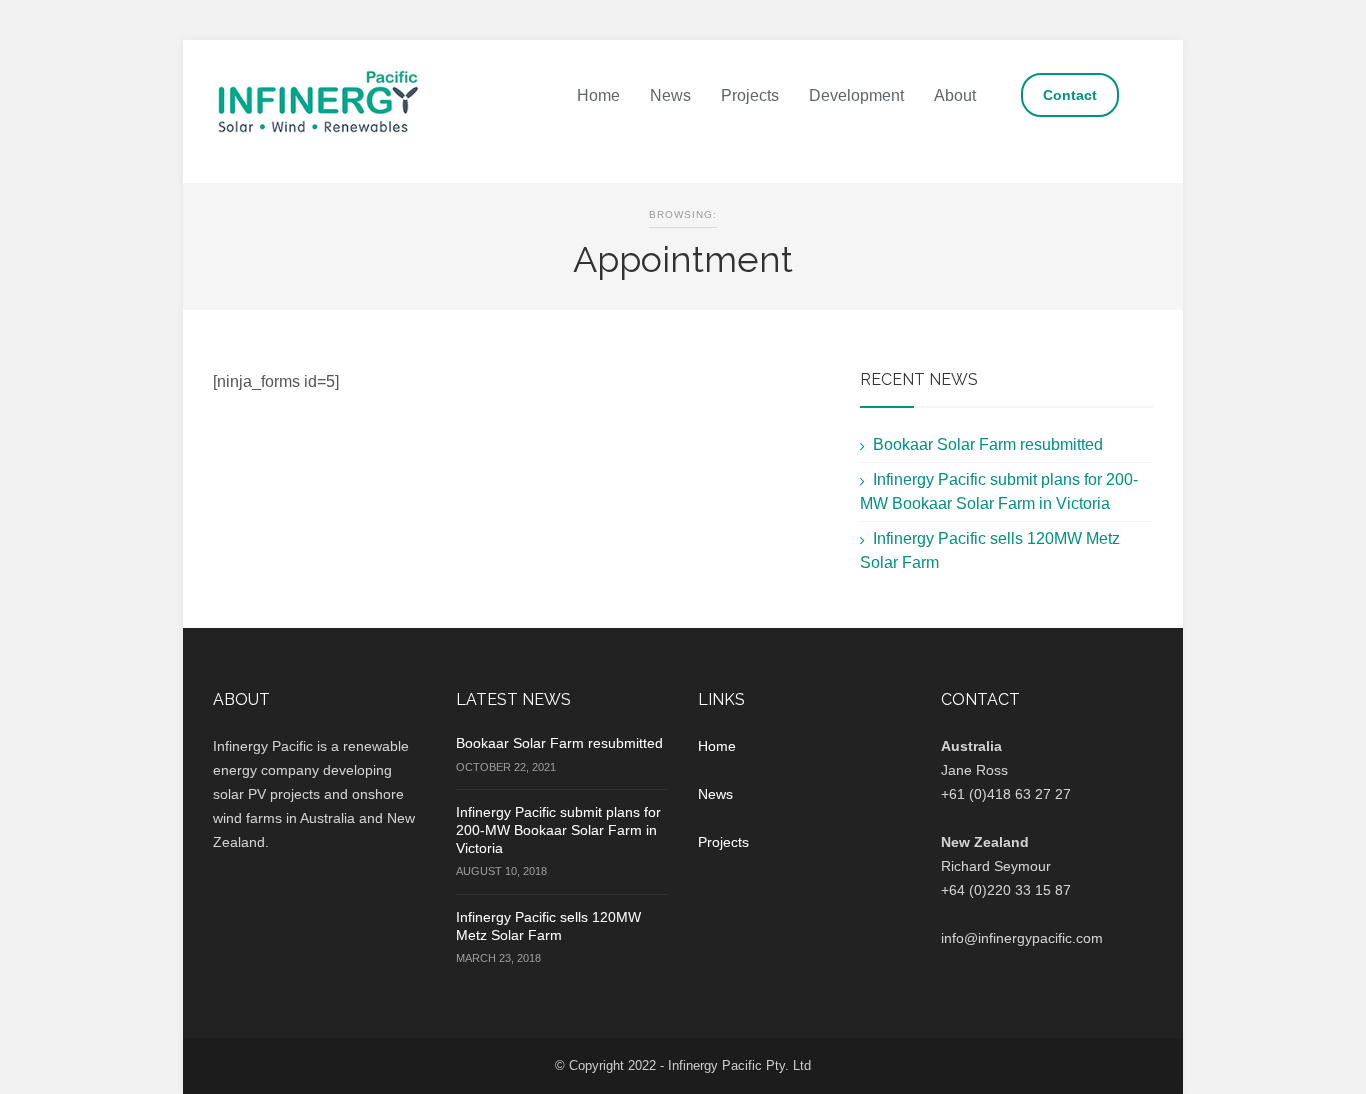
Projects (750, 95)
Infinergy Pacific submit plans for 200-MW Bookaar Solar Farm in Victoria (558, 830)
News (670, 95)
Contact (1070, 95)
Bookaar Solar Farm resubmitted (988, 444)
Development (856, 95)
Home (598, 95)
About (955, 95)
